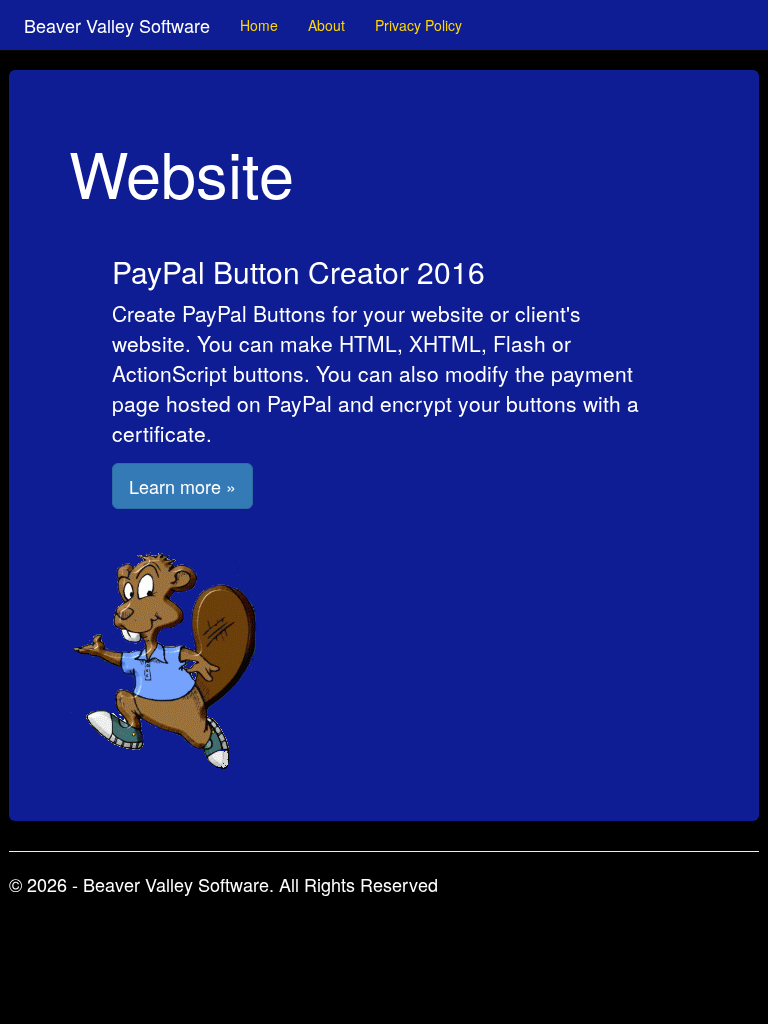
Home (259, 25)
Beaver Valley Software (117, 25)
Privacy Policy (418, 25)
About (326, 25)
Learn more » (182, 486)
